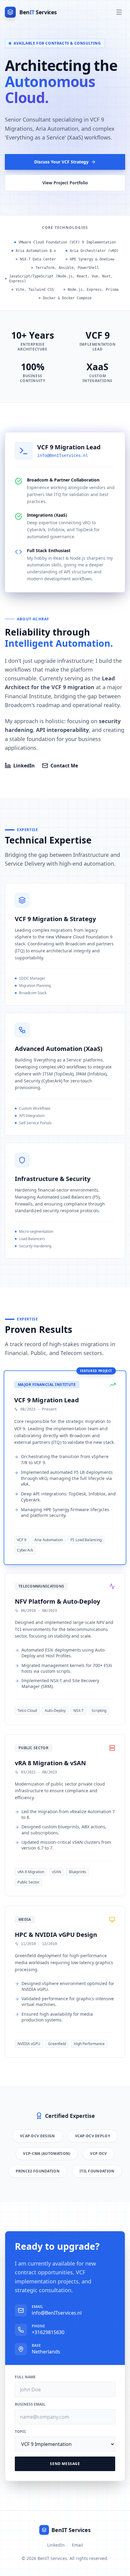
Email (78, 2545)
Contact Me (64, 766)
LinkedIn (24, 766)
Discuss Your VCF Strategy (61, 162)
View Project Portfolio (65, 183)
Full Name (25, 2377)
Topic (21, 2432)
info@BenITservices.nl (63, 455)
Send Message (65, 2464)
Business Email (30, 2404)
